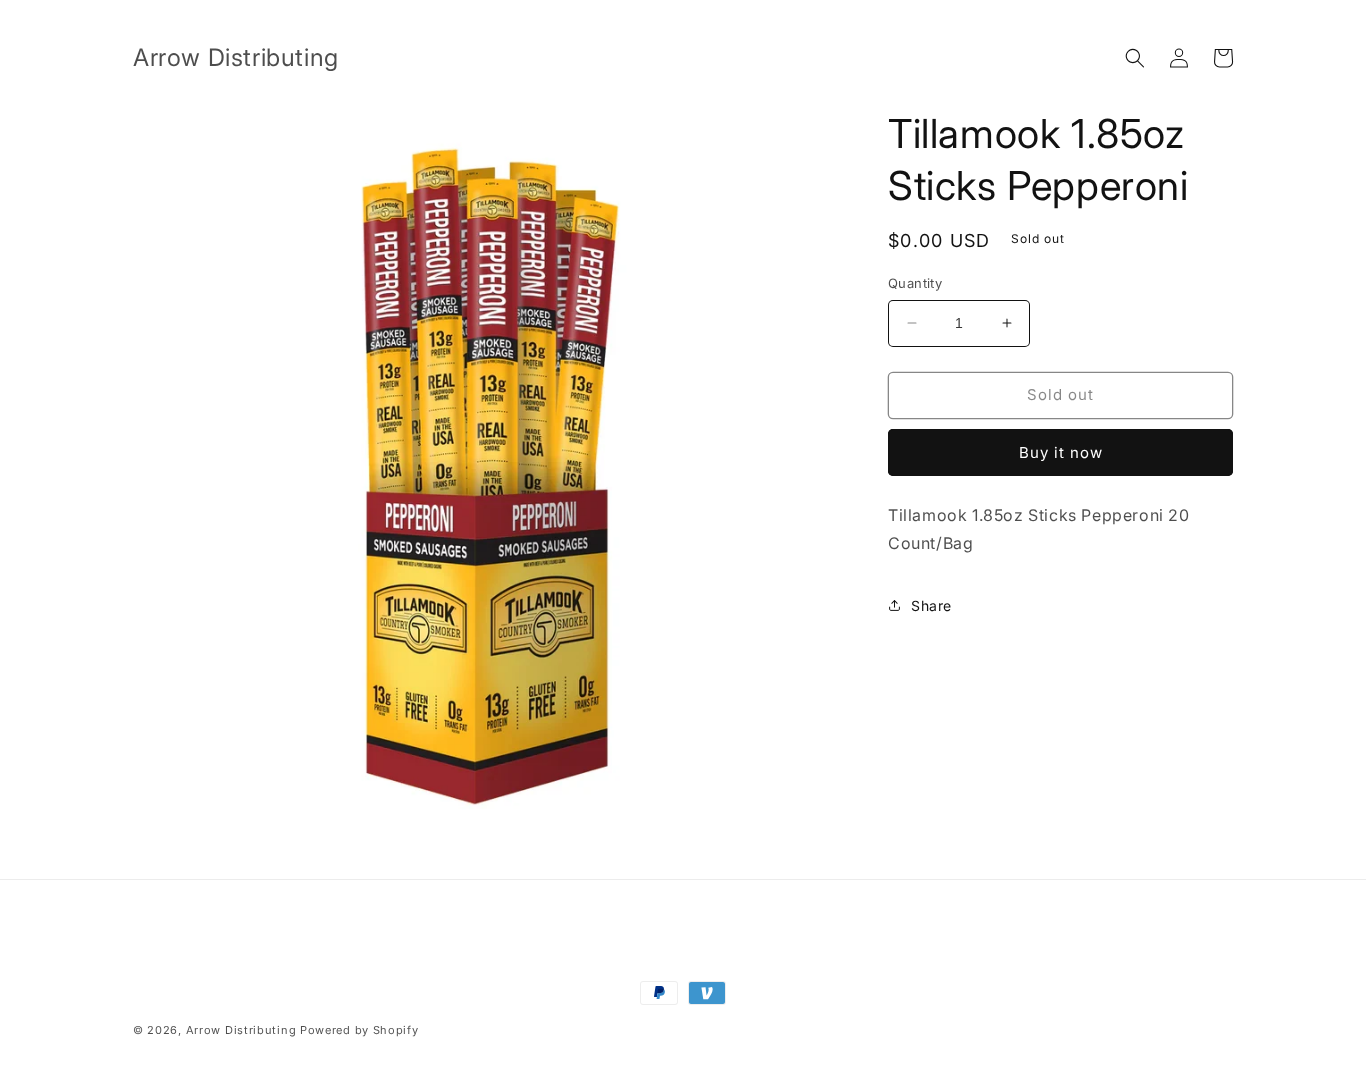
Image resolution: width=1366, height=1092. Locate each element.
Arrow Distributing (241, 1030)
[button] (1135, 58)
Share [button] (931, 605)
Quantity (915, 283)
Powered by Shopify (359, 1030)
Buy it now (1061, 452)
